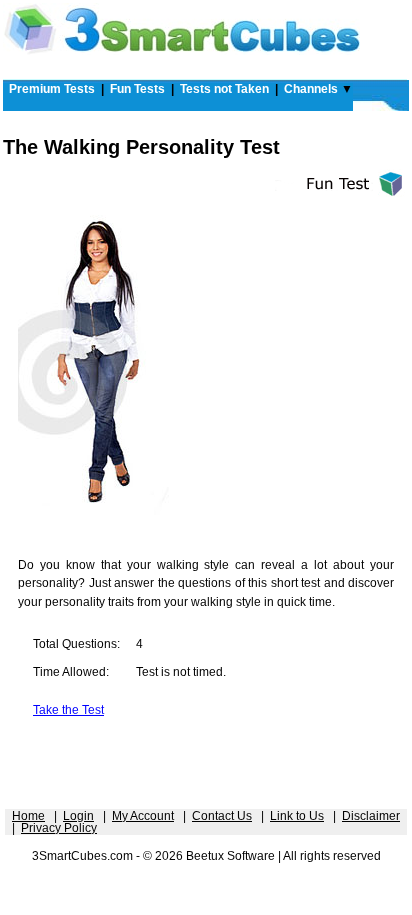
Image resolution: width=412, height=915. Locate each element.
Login (78, 816)
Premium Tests (52, 89)
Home (28, 816)
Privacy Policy (59, 828)
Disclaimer (371, 816)
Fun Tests (137, 89)
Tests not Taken (224, 89)
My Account (143, 816)
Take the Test (68, 710)
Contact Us (222, 816)
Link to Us (297, 816)
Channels (311, 89)
